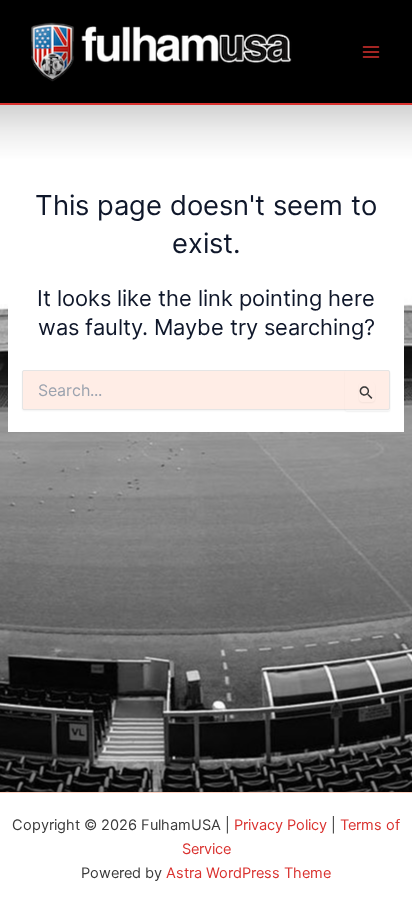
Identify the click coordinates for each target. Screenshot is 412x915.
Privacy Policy (280, 825)
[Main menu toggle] (371, 52)
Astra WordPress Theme (248, 873)
